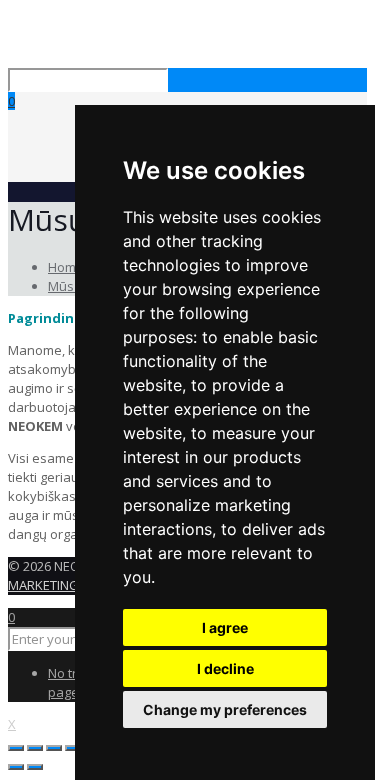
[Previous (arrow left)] (16, 767)
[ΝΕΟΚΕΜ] (10, 38)
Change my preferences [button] (225, 709)
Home (66, 267)
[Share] (35, 748)
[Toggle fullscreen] (54, 748)
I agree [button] (225, 627)
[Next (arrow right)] (35, 767)
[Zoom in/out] (73, 748)
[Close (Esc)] (16, 748)
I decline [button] (225, 668)
